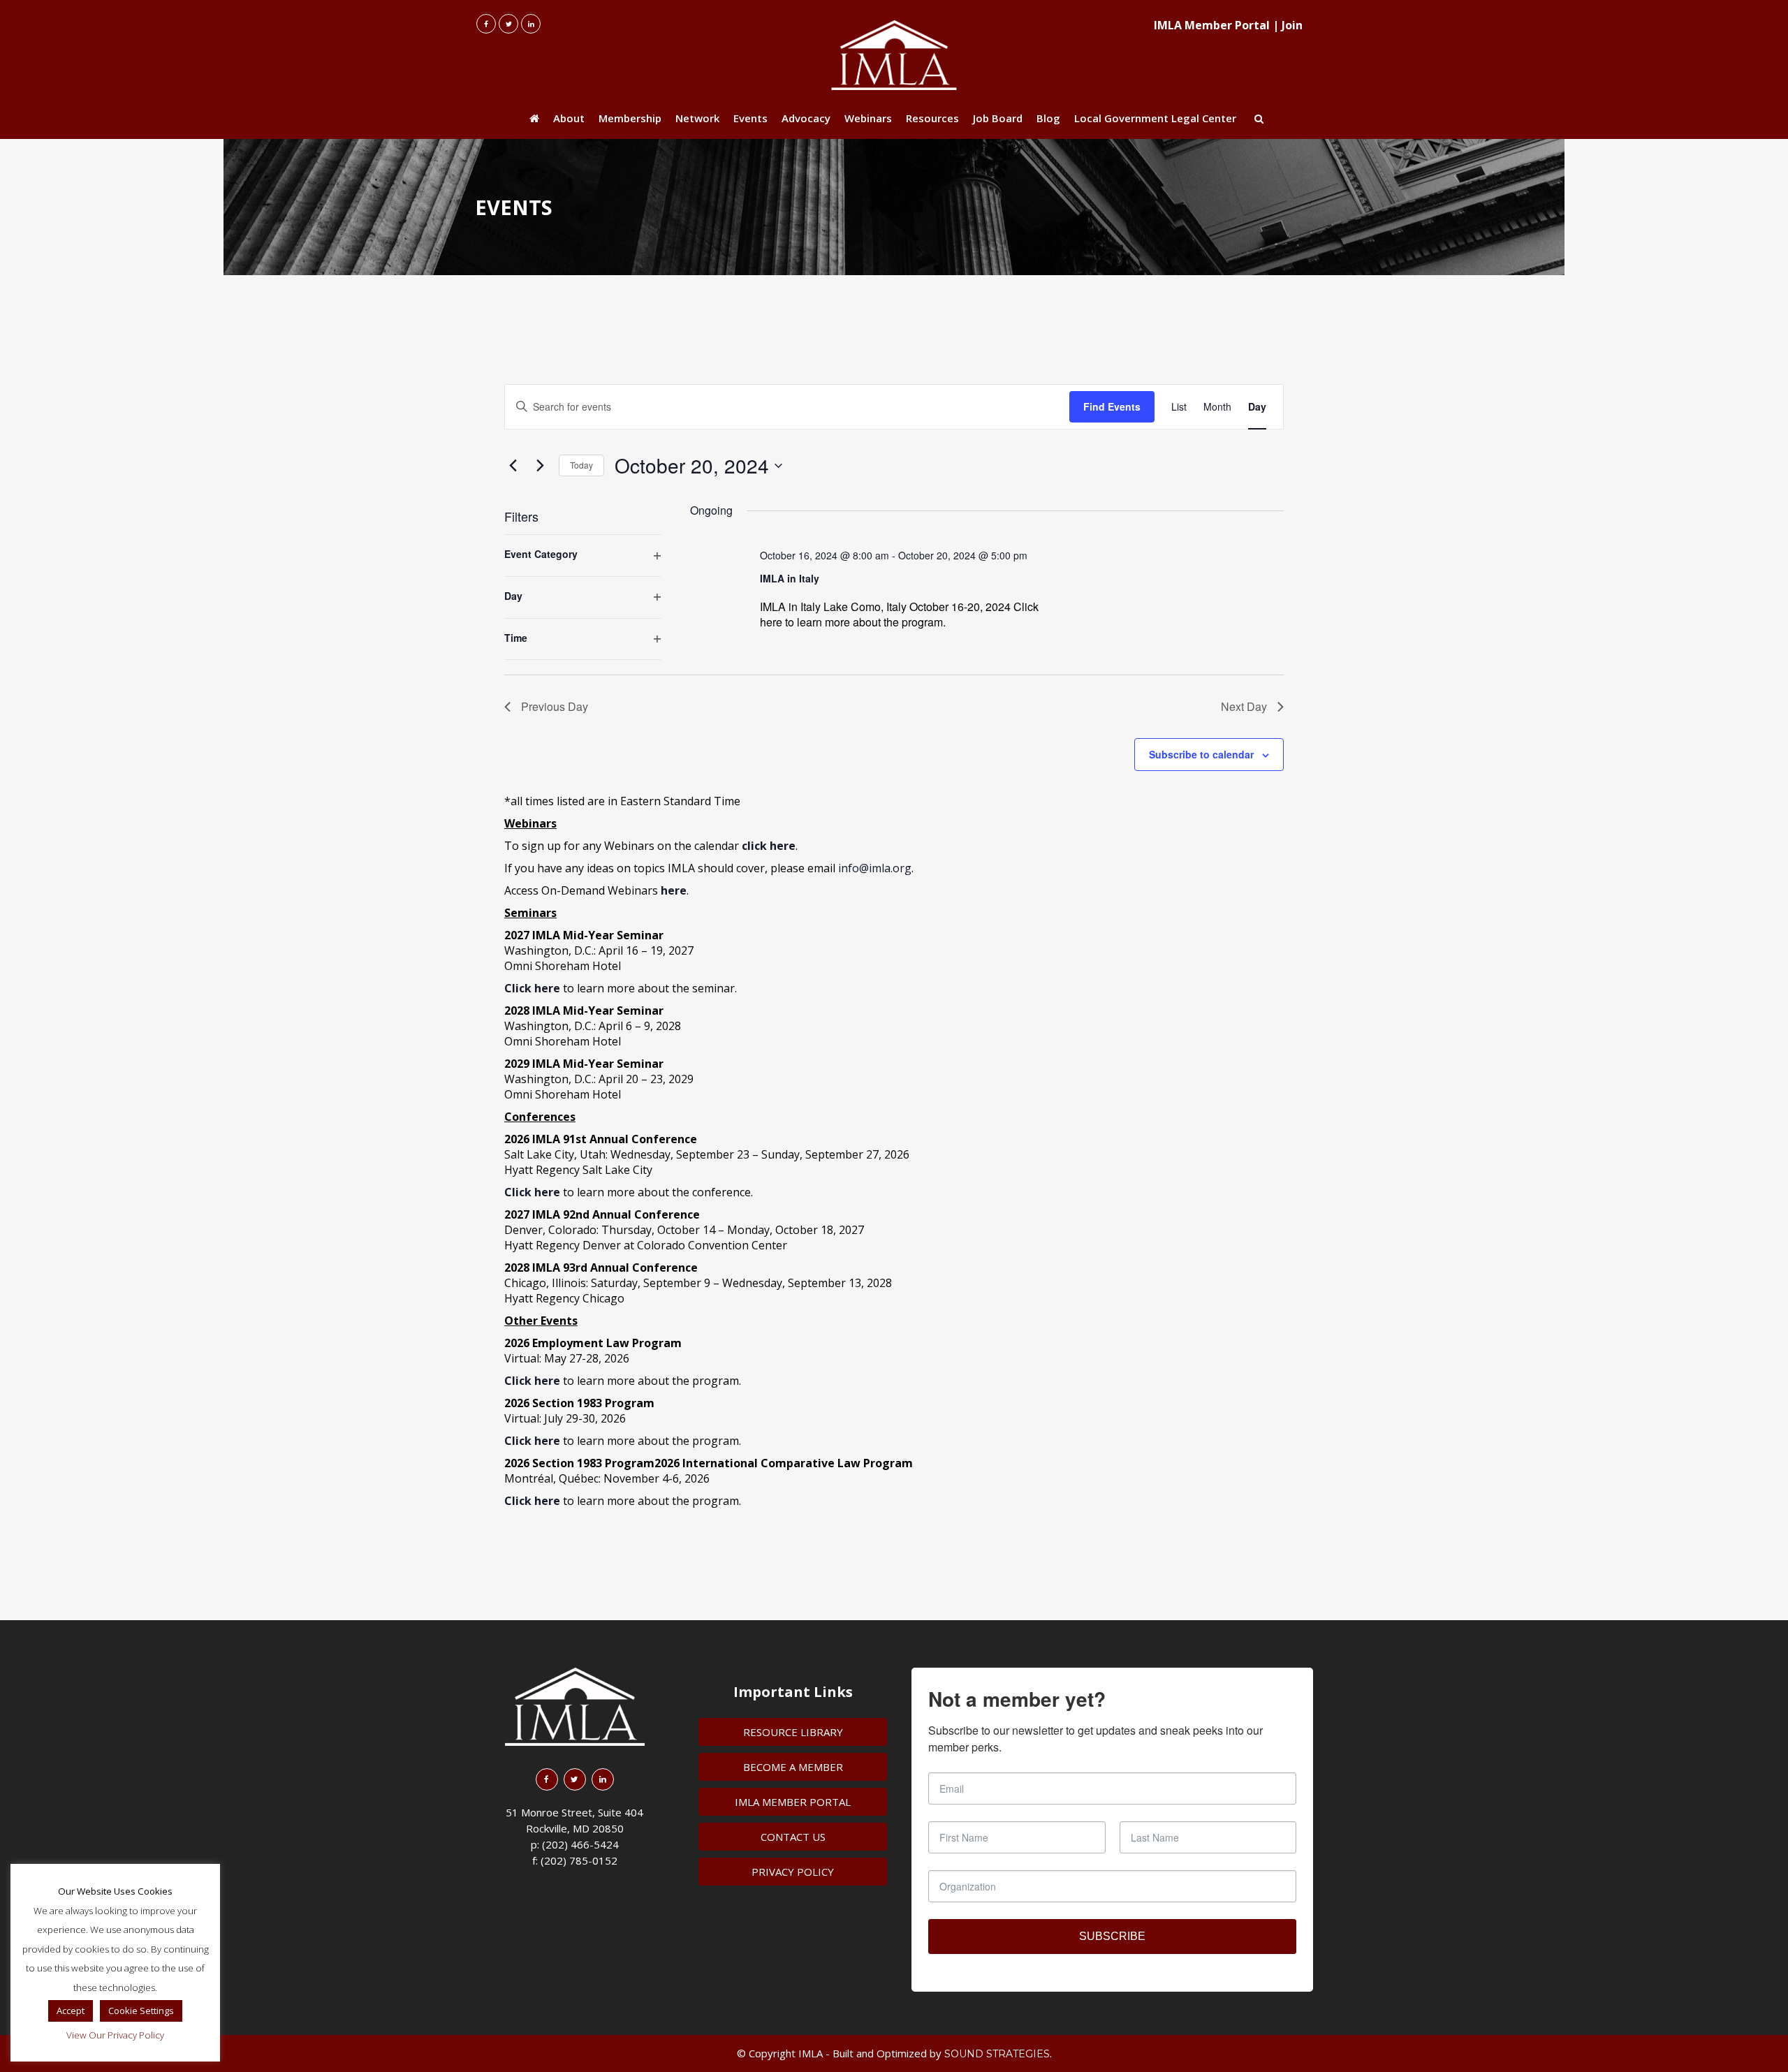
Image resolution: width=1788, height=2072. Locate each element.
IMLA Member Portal (1212, 25)
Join (1292, 25)
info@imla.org (875, 868)
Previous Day (555, 706)
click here (769, 846)
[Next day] (540, 466)
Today (581, 465)
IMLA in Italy (790, 578)
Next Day (1244, 706)
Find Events (1112, 406)
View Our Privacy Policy (115, 2035)
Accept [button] (71, 2011)
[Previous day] (513, 466)
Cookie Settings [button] (141, 2011)
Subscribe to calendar (1201, 754)
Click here (532, 1192)
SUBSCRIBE (1112, 1936)
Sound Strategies (997, 2054)
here (674, 890)
